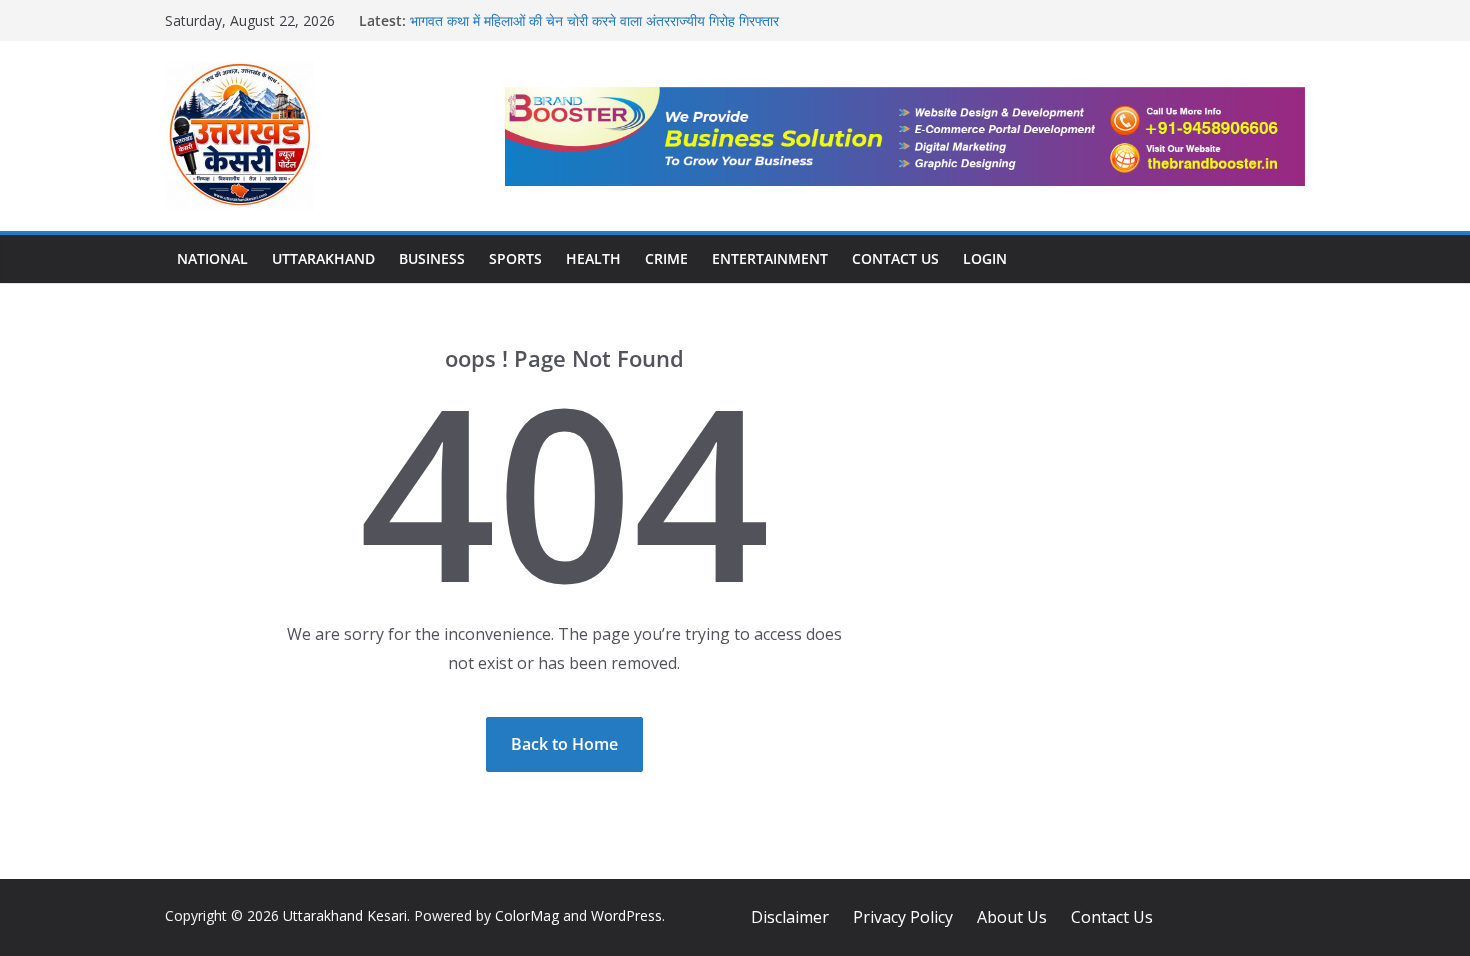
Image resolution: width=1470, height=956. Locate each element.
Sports (515, 258)
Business (432, 258)
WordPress (626, 915)
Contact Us (895, 258)
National (212, 258)
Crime (666, 258)
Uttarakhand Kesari (345, 915)
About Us (1012, 917)
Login (985, 258)
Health (593, 258)
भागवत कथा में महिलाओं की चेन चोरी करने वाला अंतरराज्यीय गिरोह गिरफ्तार (594, 20)
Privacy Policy (903, 917)
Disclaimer (790, 917)
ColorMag (527, 915)
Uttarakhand (323, 258)
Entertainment (770, 258)
